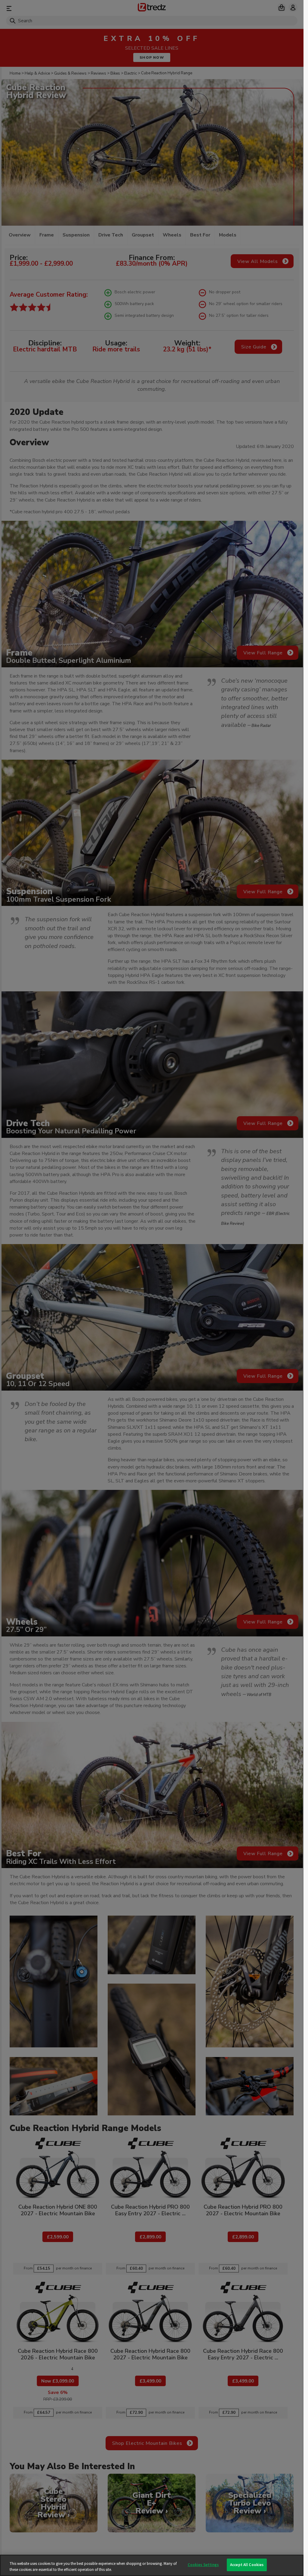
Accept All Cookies (247, 2565)
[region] (152, 2565)
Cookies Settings (203, 2565)
